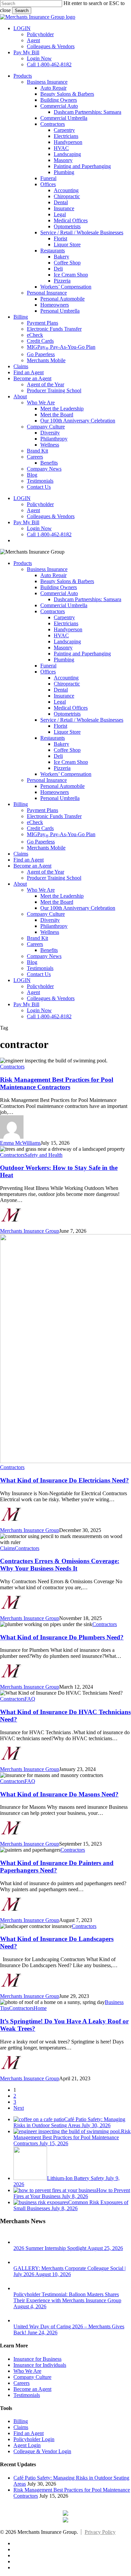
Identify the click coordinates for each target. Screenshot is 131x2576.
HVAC (61, 635)
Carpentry (64, 617)
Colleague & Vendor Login (42, 2451)
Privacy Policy (100, 2532)
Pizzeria (62, 768)
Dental (61, 690)
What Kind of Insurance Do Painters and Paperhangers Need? (57, 1867)
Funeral (48, 666)
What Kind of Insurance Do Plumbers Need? (62, 1637)
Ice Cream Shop (71, 762)
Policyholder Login (34, 2439)
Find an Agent (29, 860)
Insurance (64, 696)
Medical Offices (71, 708)
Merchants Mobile (46, 848)
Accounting (66, 678)
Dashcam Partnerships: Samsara (88, 599)
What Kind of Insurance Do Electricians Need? (64, 1480)
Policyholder (40, 986)
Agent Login (27, 2445)
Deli (58, 756)
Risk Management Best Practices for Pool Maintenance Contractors (57, 1083)
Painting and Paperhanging (82, 654)
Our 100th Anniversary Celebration (78, 908)
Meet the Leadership (62, 896)
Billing (21, 804)
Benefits (49, 950)
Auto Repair (53, 575)
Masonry (63, 648)
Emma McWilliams (20, 1143)
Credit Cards (40, 828)
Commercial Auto (59, 593)
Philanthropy (54, 926)
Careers (35, 944)
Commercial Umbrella (64, 605)
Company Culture (46, 914)
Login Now (39, 1010)
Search (22, 11)
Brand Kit (37, 938)
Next (19, 2108)
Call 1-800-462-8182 (49, 1016)
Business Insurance (47, 569)
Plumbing (64, 660)
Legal (60, 702)
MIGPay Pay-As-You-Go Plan (61, 834)
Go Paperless (41, 842)
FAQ (30, 1699)
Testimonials (40, 968)
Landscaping (67, 641)
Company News (44, 956)
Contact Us (39, 974)
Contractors (53, 611)
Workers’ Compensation (66, 774)
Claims (21, 854)
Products (23, 563)
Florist (60, 726)
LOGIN (22, 980)
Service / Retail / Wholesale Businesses (82, 720)
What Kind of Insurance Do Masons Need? (59, 1794)
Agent (33, 992)
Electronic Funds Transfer (54, 816)
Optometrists (67, 714)
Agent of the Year (46, 872)
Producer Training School (54, 878)
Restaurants (53, 738)
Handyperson (68, 629)
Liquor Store (67, 732)
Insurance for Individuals (40, 2365)
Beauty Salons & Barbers (67, 581)
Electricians (66, 623)
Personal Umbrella (60, 798)
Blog (32, 962)
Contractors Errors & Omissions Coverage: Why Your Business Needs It (60, 1565)
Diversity (50, 920)
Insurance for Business (37, 2359)
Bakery (61, 744)
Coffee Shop (67, 750)
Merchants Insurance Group (30, 1231)
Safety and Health (43, 1155)
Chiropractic (67, 684)
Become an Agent (32, 866)
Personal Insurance (47, 780)
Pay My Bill (26, 1004)
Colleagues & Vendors (51, 998)
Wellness (50, 932)
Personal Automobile (62, 786)
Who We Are (41, 890)
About (20, 884)
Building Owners (59, 587)
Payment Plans (42, 810)
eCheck (35, 822)
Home (40, 2008)
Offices (48, 672)
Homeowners (55, 792)
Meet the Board (57, 902)
